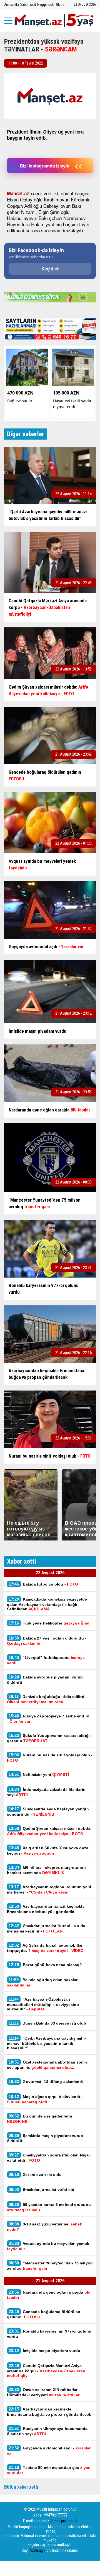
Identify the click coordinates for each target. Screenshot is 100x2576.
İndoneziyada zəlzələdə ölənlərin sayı (46, 1792)
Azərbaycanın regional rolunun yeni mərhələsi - (49, 1889)
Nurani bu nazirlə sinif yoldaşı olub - (50, 1757)
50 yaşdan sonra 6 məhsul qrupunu (49, 2207)
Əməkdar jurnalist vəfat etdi (42, 2189)
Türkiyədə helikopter (50, 1623)
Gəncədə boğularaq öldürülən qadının (44, 2314)
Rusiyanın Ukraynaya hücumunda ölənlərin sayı (47, 2431)
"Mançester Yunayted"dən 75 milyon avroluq (50, 2266)
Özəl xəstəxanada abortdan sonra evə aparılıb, (47, 2065)
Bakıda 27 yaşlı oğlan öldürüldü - (47, 1641)
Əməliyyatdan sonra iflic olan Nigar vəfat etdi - (48, 2158)
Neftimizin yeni (39, 1774)
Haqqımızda (46, 5)
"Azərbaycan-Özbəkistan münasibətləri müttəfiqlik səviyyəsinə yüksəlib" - (43, 2004)
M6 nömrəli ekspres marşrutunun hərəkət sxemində (47, 1870)
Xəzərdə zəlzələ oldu (35, 2174)
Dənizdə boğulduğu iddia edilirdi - (47, 1699)
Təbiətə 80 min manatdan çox (49, 2470)
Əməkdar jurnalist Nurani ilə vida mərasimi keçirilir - (46, 1928)
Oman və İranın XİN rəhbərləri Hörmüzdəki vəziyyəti (43, 2392)
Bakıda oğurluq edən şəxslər (42, 1982)
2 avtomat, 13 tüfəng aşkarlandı (46, 2081)
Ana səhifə (12, 5)
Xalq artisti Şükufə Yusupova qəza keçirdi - (48, 1850)
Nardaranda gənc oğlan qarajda (49, 2295)
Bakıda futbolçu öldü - (43, 1584)
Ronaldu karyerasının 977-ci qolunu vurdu (49, 2334)
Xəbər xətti (28, 5)
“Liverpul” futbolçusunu (46, 1660)
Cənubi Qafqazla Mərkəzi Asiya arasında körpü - (46, 2370)
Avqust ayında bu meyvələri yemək (48, 2246)
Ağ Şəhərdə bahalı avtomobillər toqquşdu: (45, 1948)
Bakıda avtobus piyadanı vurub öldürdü (45, 1680)
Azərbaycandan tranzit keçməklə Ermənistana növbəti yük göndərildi (46, 1909)
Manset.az (18, 193)
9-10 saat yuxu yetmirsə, (45, 2227)
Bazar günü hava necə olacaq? (45, 1965)
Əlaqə (60, 5)
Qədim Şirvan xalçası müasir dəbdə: (49, 1831)
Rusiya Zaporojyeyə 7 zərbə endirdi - (49, 1719)
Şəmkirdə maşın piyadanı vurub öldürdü (45, 2138)
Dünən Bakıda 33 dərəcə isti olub (47, 2023)
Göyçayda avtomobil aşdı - (49, 2451)
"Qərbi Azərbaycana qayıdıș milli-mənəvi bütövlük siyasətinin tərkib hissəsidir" (47, 2043)
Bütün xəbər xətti (21, 2487)
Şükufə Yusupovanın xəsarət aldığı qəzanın (48, 1738)
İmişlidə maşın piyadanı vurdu (45, 2351)
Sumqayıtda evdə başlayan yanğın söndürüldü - (48, 1811)
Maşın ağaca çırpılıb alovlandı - (45, 2099)
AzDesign (37, 2550)
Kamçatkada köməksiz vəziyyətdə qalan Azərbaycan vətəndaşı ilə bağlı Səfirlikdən (47, 1604)
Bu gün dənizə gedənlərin (40, 2119)
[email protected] (64, 2521)
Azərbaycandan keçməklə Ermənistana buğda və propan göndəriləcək (49, 2412)
